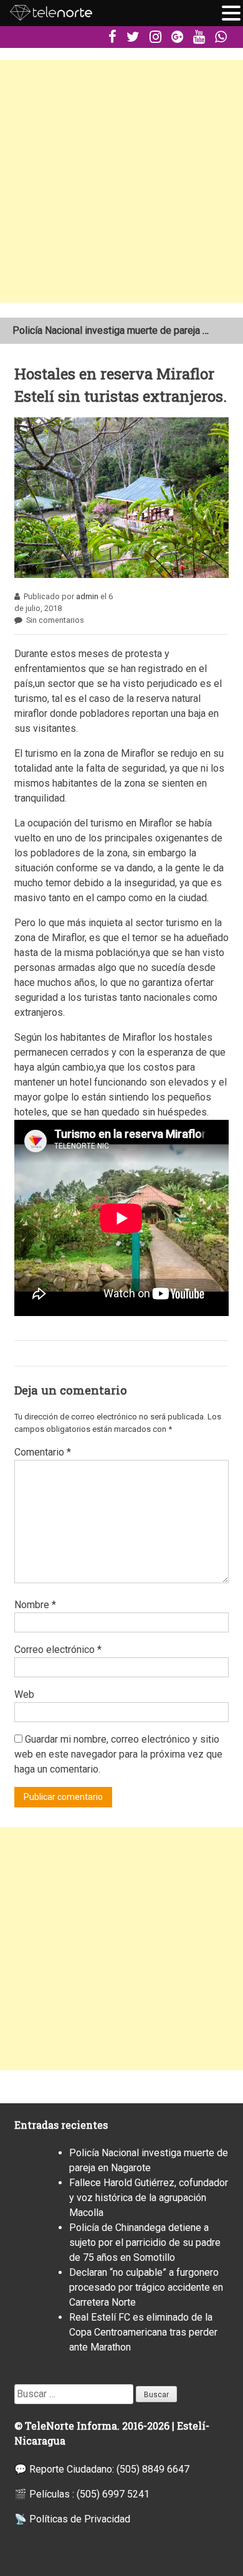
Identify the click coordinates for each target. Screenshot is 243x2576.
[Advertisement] (121, 181)
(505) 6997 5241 (113, 2494)
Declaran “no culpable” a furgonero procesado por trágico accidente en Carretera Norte (146, 2287)
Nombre (35, 1605)
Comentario (43, 1452)
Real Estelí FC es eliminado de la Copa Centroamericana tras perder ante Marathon (143, 2332)
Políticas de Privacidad (80, 2519)
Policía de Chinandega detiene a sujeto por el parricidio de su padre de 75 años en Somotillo (145, 2242)
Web (24, 1694)
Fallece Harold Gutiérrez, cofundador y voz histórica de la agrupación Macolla (149, 2198)
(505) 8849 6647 (153, 2469)
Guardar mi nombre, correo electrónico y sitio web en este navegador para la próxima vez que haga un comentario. (118, 1754)
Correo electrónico (58, 1650)
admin (87, 596)
